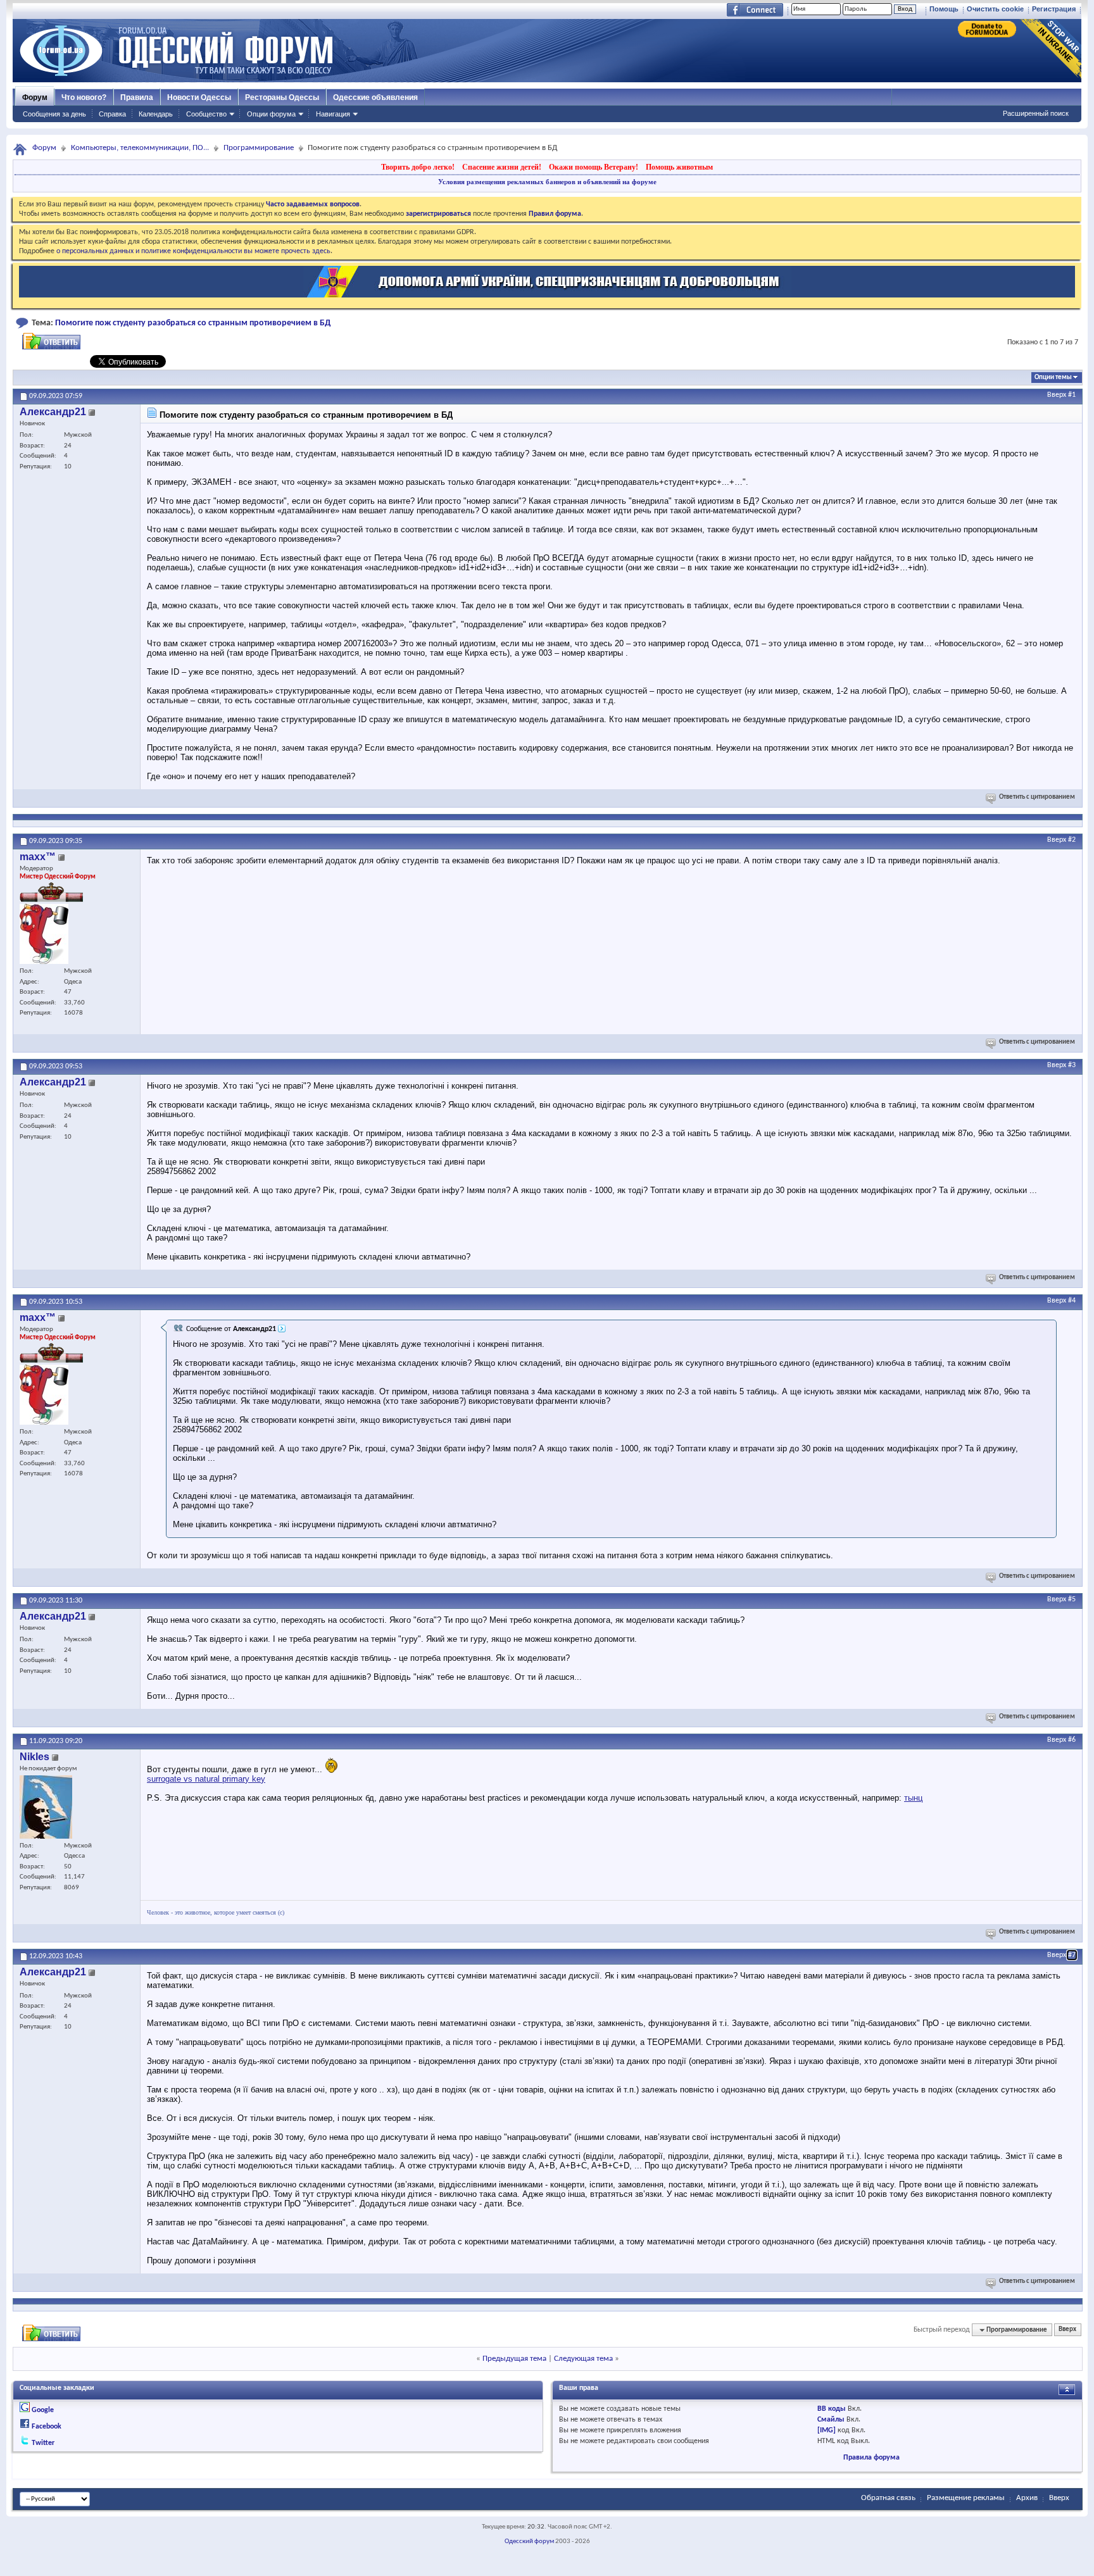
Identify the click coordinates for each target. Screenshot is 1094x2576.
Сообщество (206, 114)
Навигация (333, 114)
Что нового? (84, 97)
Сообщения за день (54, 114)
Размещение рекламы (966, 2498)
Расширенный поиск (1036, 113)
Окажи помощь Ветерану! (594, 167)
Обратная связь (888, 2498)
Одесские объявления (375, 97)
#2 (1072, 840)
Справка (112, 114)
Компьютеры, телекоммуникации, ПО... (140, 148)
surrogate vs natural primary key (206, 1779)
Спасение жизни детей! (502, 167)
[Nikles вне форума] (46, 1807)
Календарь (156, 114)
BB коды (832, 2409)
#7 (1072, 1955)
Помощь (944, 9)
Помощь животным (679, 167)
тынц (913, 1798)
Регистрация (1054, 9)
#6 (1072, 1740)
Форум (35, 97)
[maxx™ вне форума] (44, 934)
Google (43, 2410)
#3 (1072, 1065)
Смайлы (831, 2420)
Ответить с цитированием (1037, 797)
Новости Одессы (199, 97)
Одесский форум (529, 2542)
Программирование (259, 148)
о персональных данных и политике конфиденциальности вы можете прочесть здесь (193, 251)
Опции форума (271, 114)
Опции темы (1053, 378)
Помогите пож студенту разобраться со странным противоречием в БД (193, 323)
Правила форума (871, 2458)
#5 (1072, 1599)
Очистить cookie (995, 9)
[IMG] (827, 2430)
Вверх (1057, 395)
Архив (1027, 2498)
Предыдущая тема (514, 2359)
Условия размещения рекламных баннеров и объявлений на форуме (547, 182)
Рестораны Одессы (282, 97)
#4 (1072, 1301)
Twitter (43, 2443)
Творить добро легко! (418, 167)
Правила (137, 97)
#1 (1072, 395)
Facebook (47, 2427)
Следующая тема (583, 2359)
